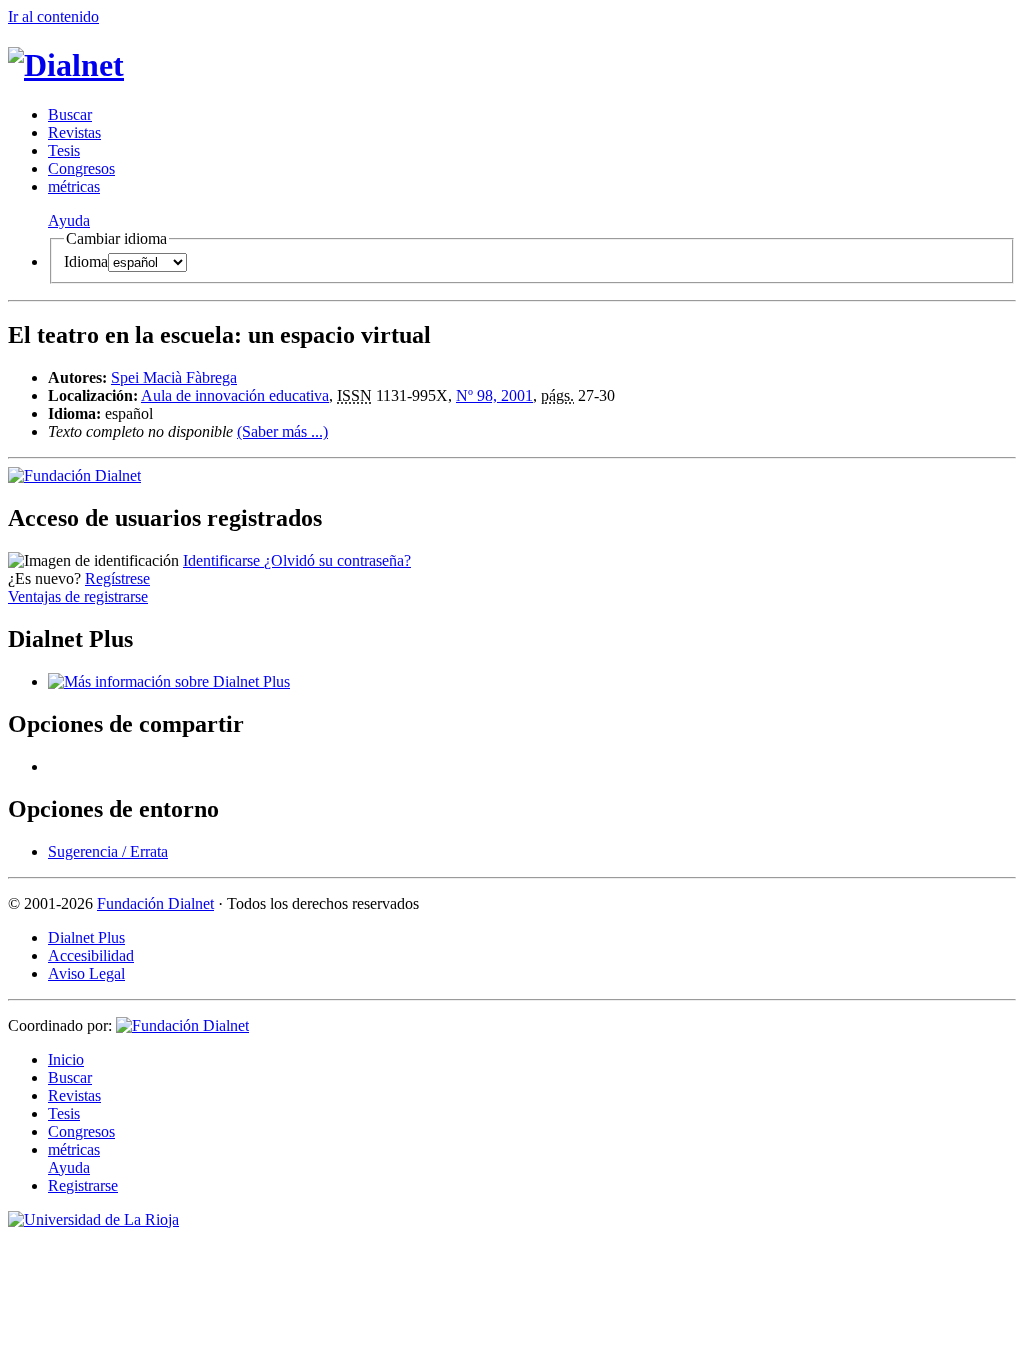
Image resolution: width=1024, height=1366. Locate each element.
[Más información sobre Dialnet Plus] (169, 681)
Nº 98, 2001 (494, 395)
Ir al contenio (53, 16)
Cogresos (81, 168)
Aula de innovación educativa (235, 395)
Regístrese (117, 578)
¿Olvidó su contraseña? (337, 560)
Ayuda (69, 220)
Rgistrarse (83, 1185)
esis (64, 150)
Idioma (86, 261)
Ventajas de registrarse (78, 596)
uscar (70, 114)
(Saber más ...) (282, 431)
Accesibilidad (91, 955)
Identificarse (223, 560)
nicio (66, 1059)
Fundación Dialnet (155, 903)
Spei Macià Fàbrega (174, 377)
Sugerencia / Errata (108, 851)
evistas (74, 132)
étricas (74, 186)
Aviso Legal (86, 973)
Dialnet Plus (86, 937)
